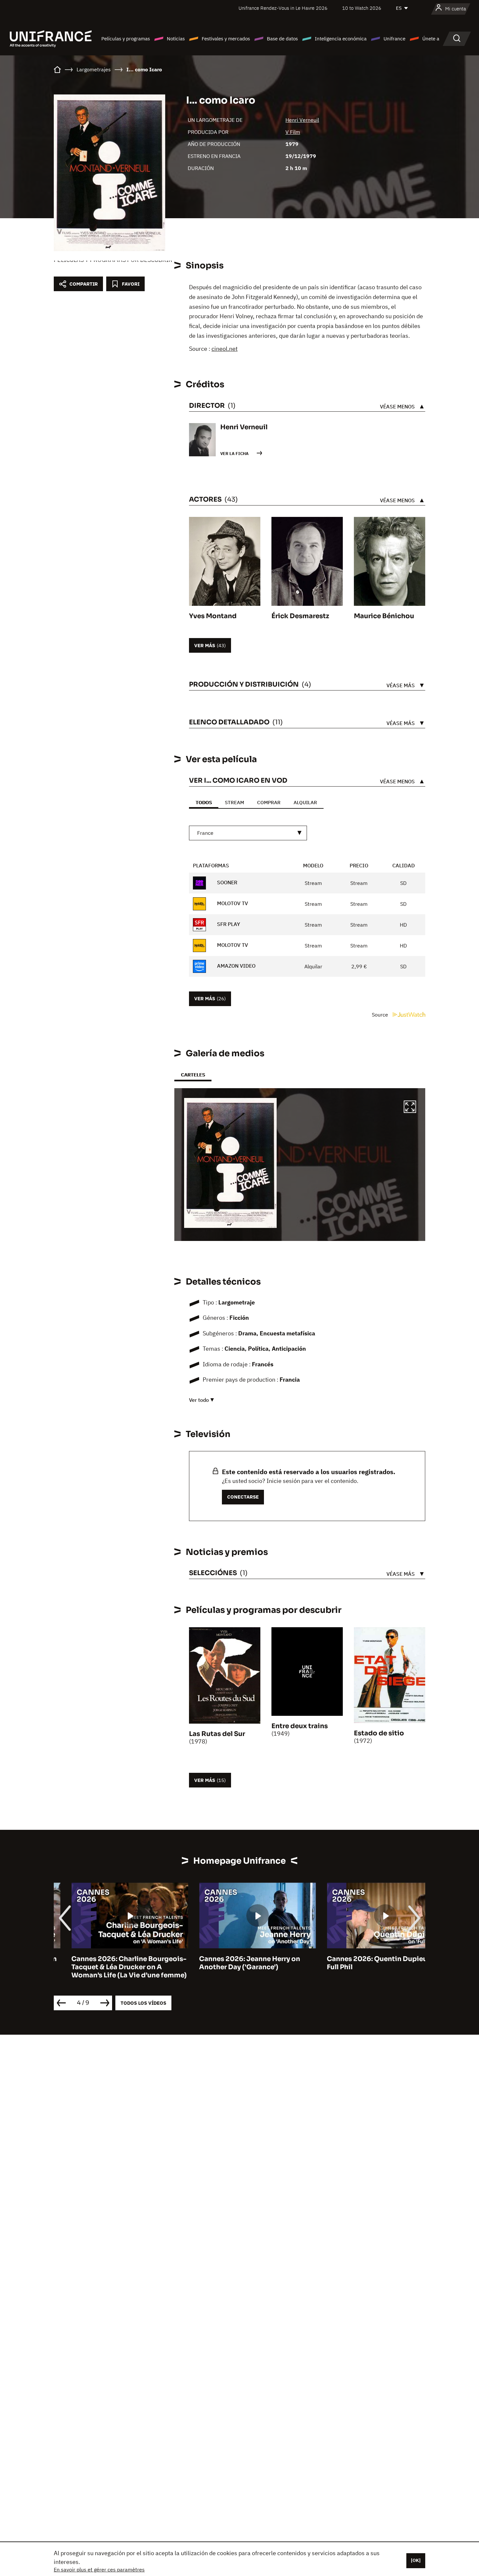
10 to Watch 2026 (362, 8)
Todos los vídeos (143, 2003)
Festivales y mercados (226, 39)
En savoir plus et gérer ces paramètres (99, 2569)
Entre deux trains (300, 1726)
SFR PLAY (228, 924)
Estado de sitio (379, 1733)
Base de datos (282, 39)
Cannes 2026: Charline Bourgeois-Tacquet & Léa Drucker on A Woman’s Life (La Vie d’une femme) (111, 1967)
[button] (410, 1108)
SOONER (226, 882)
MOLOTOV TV (232, 903)
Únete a (431, 39)
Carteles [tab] (193, 1075)
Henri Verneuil (302, 120)
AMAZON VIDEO (236, 966)
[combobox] (248, 833)
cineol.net (225, 349)
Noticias (176, 39)
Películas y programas (126, 39)
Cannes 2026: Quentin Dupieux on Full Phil (366, 1963)
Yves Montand (213, 616)
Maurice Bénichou (384, 616)
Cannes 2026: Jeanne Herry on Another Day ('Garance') (232, 1963)
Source (381, 1015)
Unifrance (394, 39)
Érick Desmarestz (300, 616)
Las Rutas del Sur (217, 1734)
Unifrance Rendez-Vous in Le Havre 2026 (283, 8)
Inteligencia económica (341, 39)
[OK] (416, 2560)
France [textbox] (205, 833)
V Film (293, 132)
